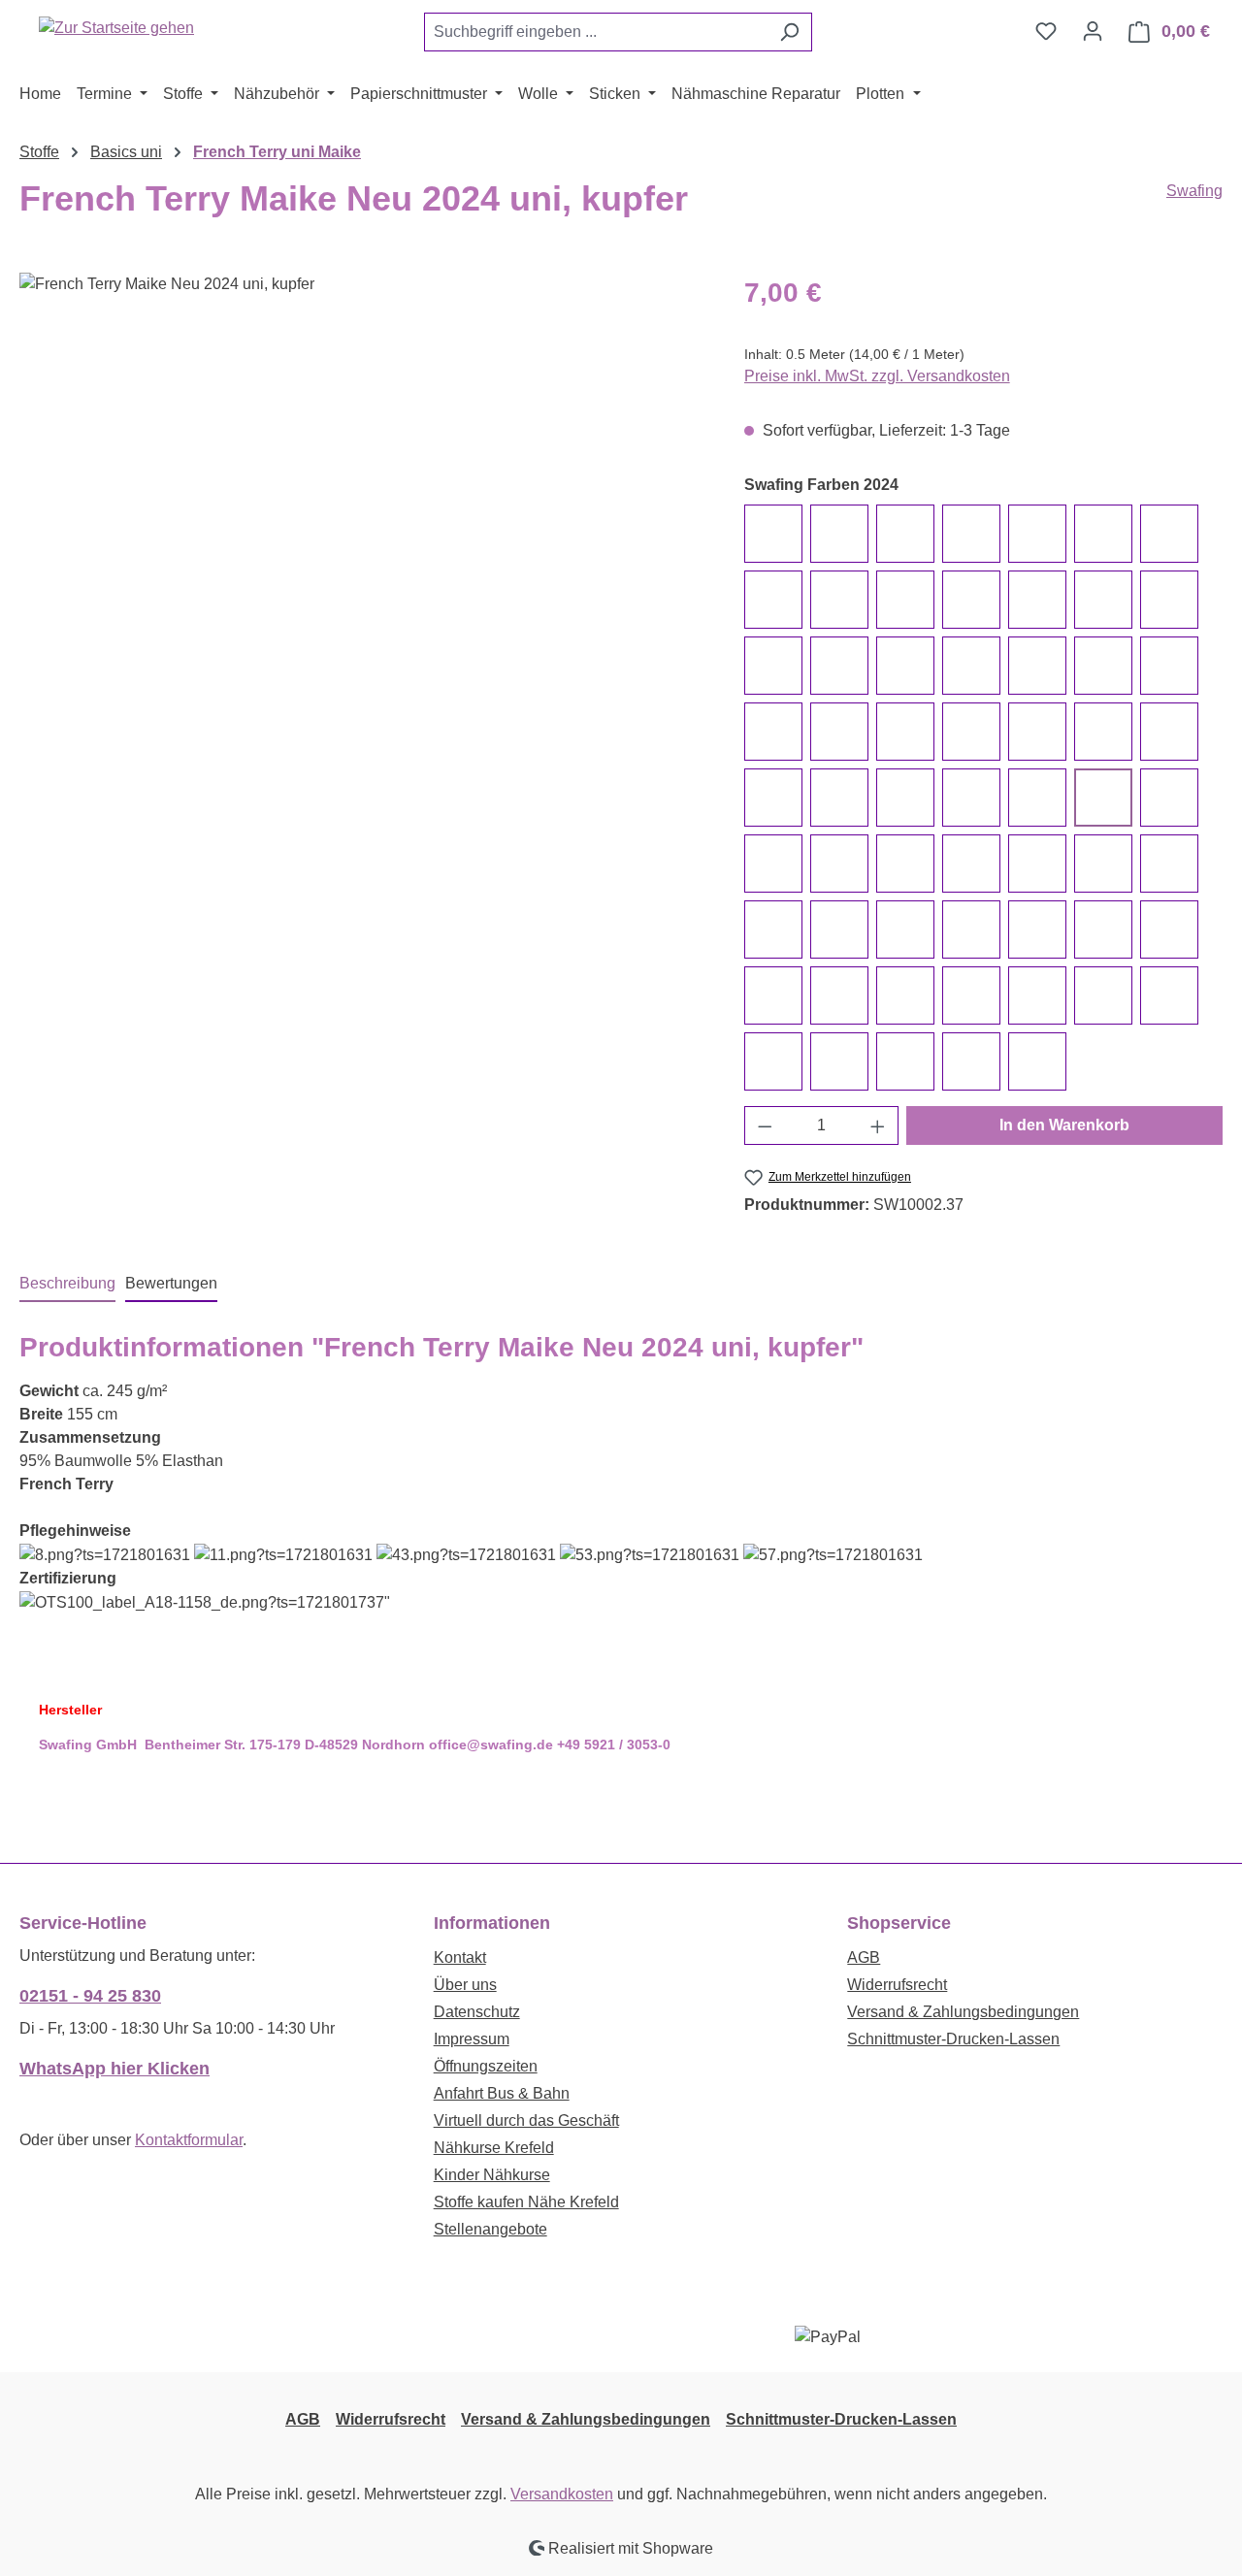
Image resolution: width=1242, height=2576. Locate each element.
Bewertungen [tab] (171, 1283)
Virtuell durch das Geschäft (526, 2120)
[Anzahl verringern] (765, 1125)
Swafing (1194, 191)
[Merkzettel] (1046, 31)
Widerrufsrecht (897, 1985)
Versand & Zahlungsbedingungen (963, 2012)
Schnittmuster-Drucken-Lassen (953, 2039)
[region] (362, 481)
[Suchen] (789, 32)
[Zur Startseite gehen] (116, 28)
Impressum (472, 2039)
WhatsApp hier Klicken (114, 2069)
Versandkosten (562, 2494)
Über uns (465, 1985)
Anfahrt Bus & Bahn (502, 2093)
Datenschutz (477, 2012)
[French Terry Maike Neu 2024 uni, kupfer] (362, 481)
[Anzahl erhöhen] (878, 1125)
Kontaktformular (189, 2140)
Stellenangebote (490, 2229)
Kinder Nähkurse (492, 2175)
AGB (864, 1957)
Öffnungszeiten (486, 2066)
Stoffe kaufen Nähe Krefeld (526, 2202)
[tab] (67, 1285)
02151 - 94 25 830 (90, 1996)
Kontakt (460, 1957)
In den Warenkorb (1064, 1125)
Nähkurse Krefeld (494, 2148)
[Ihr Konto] (1093, 31)
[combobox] (596, 32)
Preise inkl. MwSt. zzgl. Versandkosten (877, 376)
